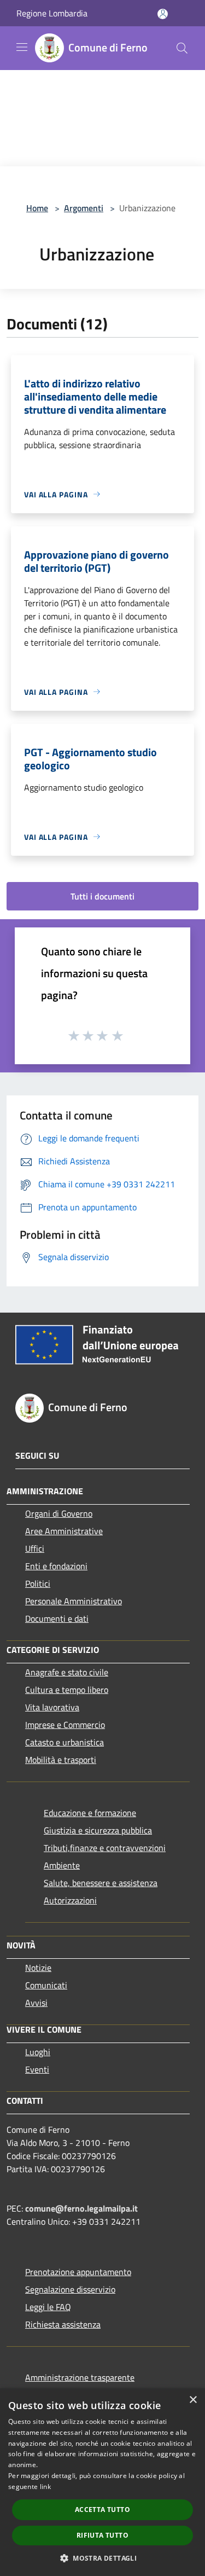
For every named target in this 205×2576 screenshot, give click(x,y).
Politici (38, 1583)
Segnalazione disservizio (70, 2289)
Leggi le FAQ (48, 2307)
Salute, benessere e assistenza (101, 1883)
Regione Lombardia (52, 13)
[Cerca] (182, 48)
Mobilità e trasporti (61, 1760)
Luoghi (38, 2052)
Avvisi (36, 2003)
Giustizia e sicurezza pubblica (98, 1830)
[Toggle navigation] (22, 47)
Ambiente (62, 1865)
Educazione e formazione (90, 1813)
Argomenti (84, 208)
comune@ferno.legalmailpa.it (81, 2208)
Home (37, 208)
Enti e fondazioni (56, 1566)
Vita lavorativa (52, 1707)
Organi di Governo (59, 1513)
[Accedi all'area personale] (163, 14)
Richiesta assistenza (63, 2324)
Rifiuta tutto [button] (102, 2535)
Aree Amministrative (64, 1531)
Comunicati (46, 1985)
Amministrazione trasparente (80, 2377)
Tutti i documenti (102, 896)
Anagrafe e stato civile (67, 1672)
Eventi (37, 2069)
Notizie (38, 1968)
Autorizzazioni (70, 1900)
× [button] (193, 2400)
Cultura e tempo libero (67, 1690)
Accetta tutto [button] (102, 2510)
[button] (102, 2558)
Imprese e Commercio (65, 1725)
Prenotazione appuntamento (78, 2272)
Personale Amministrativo (74, 1601)
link (45, 2487)
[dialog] (102, 2482)
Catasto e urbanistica (65, 1742)
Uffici (35, 1548)
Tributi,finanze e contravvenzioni (105, 1848)
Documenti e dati (57, 1618)
